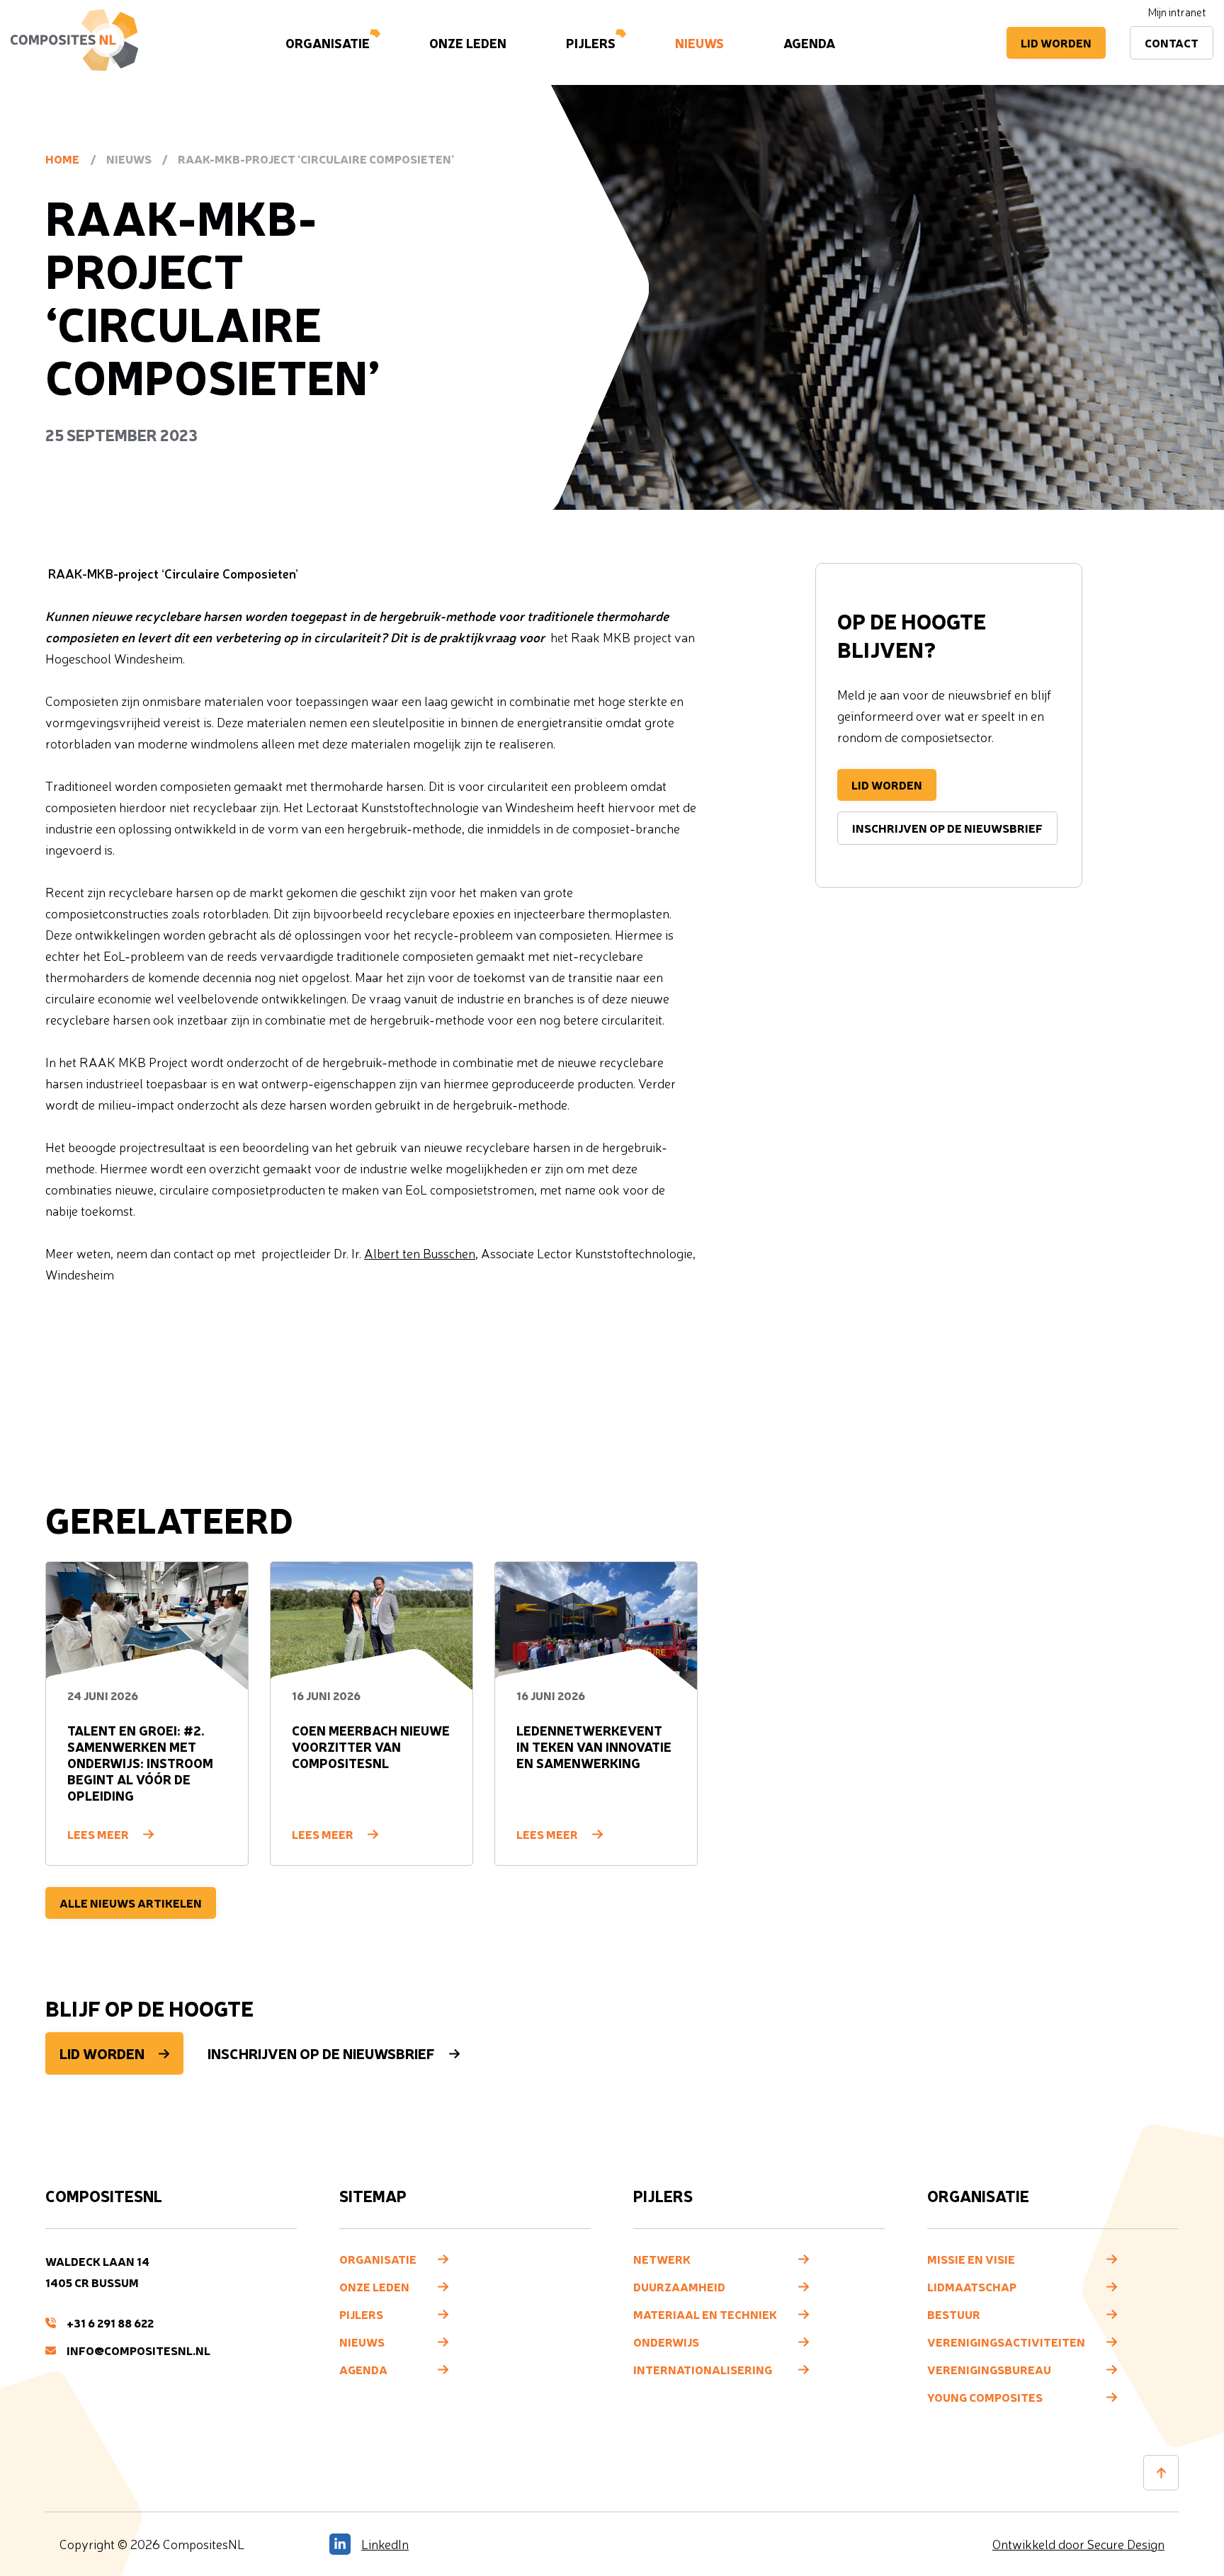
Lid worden (1056, 42)
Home (62, 159)
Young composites (985, 2397)
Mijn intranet (1177, 12)
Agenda (809, 42)
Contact (1172, 42)
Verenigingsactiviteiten (1006, 2342)
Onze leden (468, 42)
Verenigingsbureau (989, 2369)
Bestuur (954, 2314)
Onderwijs (666, 2342)
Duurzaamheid (679, 2286)
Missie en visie (971, 2259)
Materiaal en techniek (705, 2314)
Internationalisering (703, 2369)
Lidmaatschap (972, 2286)
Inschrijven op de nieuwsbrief (947, 828)
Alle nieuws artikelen (131, 1903)
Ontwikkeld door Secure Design (1078, 2544)
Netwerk (662, 2259)
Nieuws (699, 42)
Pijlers (591, 42)
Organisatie (328, 42)
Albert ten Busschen (420, 1253)
